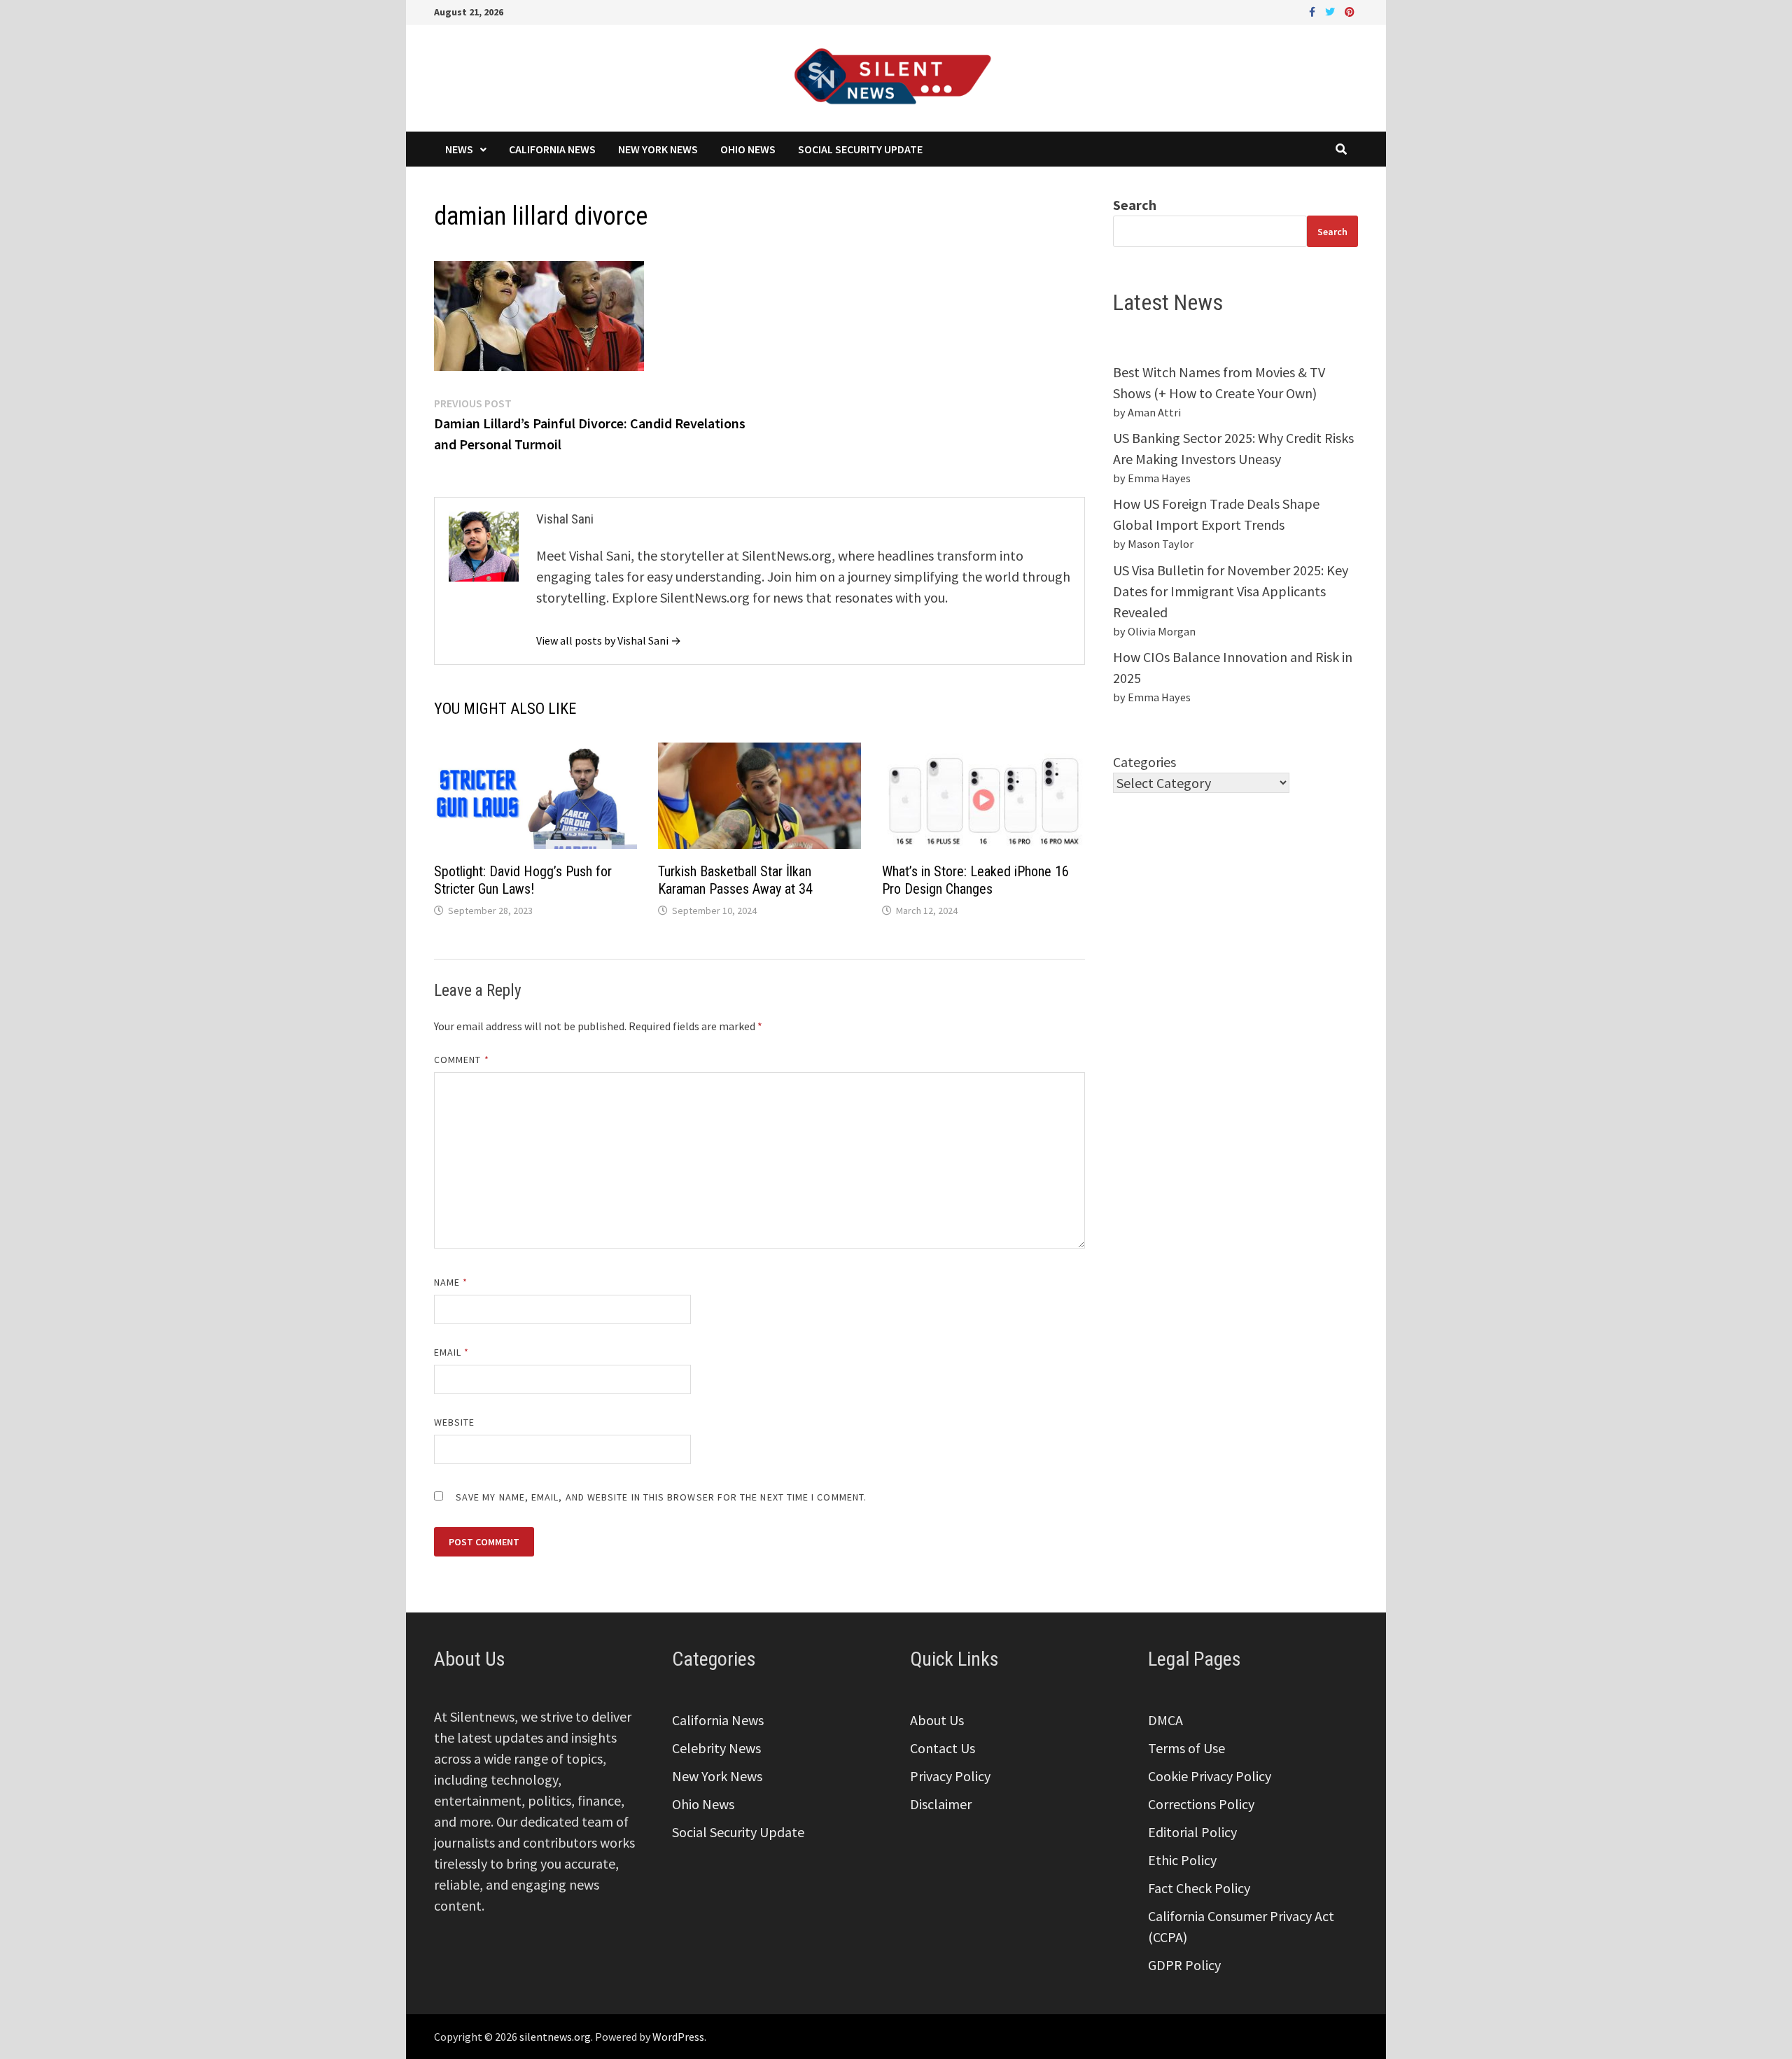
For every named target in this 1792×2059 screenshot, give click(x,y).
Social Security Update (860, 149)
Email (452, 1352)
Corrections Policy (1201, 1804)
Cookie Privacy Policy (1210, 1776)
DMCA (1165, 1720)
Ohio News (748, 149)
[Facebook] (1314, 10)
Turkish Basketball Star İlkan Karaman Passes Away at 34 (735, 880)
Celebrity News (716, 1748)
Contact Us (943, 1748)
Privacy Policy (950, 1776)
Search (1135, 205)
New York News (658, 149)
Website (455, 1422)
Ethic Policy (1182, 1860)
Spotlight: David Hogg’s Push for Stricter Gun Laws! (523, 880)
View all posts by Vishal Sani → (609, 640)
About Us (937, 1720)
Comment (462, 1060)
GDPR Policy (1184, 1965)
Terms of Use (1186, 1748)
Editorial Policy (1192, 1832)
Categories (1144, 762)
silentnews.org (555, 2037)
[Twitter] (1331, 10)
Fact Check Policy (1199, 1888)
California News (552, 149)
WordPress (678, 2037)
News (459, 149)
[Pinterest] (1350, 10)
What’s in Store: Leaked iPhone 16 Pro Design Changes (975, 880)
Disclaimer (941, 1804)
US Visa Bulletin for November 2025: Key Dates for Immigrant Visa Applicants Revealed (1231, 591)
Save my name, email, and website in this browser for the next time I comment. (661, 1497)
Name (451, 1282)
